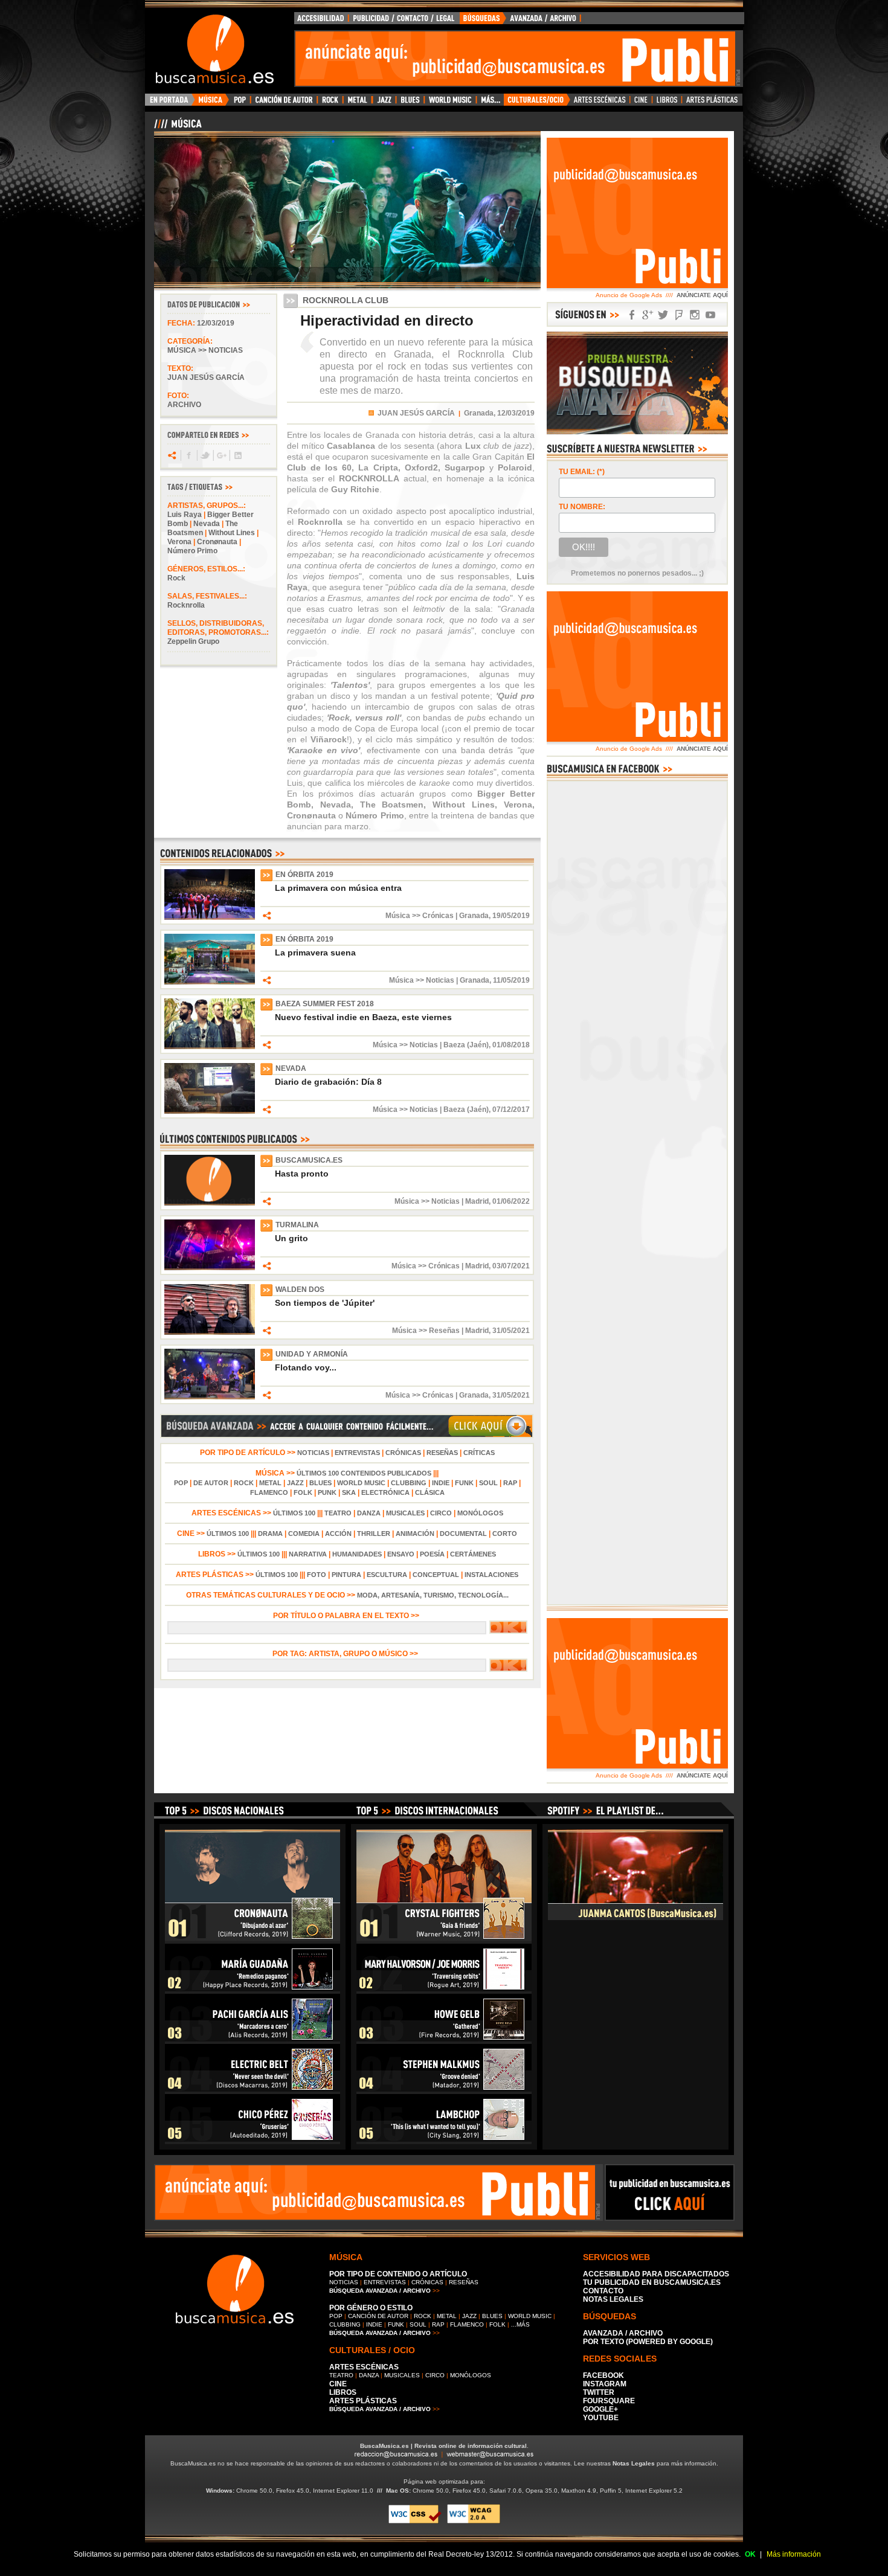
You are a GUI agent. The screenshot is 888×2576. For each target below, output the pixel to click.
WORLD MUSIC (361, 1483)
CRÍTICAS (479, 1453)
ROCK (244, 1483)
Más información (794, 2554)
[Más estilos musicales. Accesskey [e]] (490, 103)
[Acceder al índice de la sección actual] (296, 129)
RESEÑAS (442, 1453)
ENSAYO (401, 1554)
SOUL (488, 1483)
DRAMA (270, 1534)
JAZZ (295, 1483)
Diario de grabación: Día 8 (328, 1082)
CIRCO (441, 1513)
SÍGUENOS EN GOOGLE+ (648, 315)
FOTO (317, 1575)
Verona (179, 542)
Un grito (291, 1238)
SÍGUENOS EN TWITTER (663, 315)
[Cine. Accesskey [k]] (641, 103)
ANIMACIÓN (415, 1534)
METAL (270, 1483)
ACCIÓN (338, 1534)
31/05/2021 (511, 1331)
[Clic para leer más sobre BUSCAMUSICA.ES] (210, 1203)
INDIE (441, 1483)
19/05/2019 (511, 916)
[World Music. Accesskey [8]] (450, 103)
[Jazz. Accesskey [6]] (384, 103)
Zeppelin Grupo (193, 641)
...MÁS (520, 2324)
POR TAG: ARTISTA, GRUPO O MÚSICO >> (347, 1654)
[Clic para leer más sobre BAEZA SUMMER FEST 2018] (210, 1047)
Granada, (480, 413)
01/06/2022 (511, 1201)
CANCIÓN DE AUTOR (378, 2316)
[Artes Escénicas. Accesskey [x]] (600, 103)
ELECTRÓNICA (385, 1492)
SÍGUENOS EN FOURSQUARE (679, 315)
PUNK (327, 1492)
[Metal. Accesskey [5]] (358, 103)
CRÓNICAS (403, 1453)
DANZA (369, 1513)
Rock (176, 578)
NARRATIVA (308, 1554)
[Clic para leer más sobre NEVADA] (210, 1111)
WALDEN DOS (300, 1290)
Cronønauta (217, 542)
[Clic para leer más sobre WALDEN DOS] (210, 1332)
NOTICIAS (313, 1453)
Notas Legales (634, 2463)
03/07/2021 (511, 1266)
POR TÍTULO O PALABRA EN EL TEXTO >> (347, 1616)
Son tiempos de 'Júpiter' (325, 1303)
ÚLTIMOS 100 (294, 1513)
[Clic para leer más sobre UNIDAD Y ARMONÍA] (210, 1397)
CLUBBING (409, 1483)
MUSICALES (405, 1513)
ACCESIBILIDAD (321, 21)
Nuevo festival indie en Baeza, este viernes (363, 1017)
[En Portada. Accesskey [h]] (170, 103)
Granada (474, 916)
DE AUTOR (211, 1483)
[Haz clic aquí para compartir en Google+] (221, 455)
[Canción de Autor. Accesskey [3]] (284, 103)
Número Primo (192, 551)
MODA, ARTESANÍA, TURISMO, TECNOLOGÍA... (433, 1595)
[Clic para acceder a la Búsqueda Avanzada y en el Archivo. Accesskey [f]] (347, 1436)
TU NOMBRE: (582, 507)
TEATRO (338, 1513)
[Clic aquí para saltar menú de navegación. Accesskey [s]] (444, 10)
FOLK (303, 1492)
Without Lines (232, 533)
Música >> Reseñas (426, 1331)
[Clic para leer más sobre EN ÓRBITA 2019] (210, 917)
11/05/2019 (511, 980)
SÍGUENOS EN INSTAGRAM (695, 315)
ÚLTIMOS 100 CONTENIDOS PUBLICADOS (364, 1473)
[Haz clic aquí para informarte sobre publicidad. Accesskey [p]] (670, 2217)
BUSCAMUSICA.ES (309, 1160)
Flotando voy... (306, 1367)
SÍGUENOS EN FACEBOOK (632, 315)
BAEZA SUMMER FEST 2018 (325, 1004)
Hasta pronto (302, 1174)
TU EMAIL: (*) (582, 472)
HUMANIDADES (357, 1554)
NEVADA (291, 1068)
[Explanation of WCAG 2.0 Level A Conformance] (474, 2521)
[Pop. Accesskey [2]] (240, 103)
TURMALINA (297, 1225)
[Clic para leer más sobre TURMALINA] (210, 1268)
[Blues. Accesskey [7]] (410, 103)
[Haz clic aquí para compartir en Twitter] (204, 455)
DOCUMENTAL (463, 1534)
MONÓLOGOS (480, 1513)
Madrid (477, 1201)
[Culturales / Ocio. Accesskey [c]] (537, 103)
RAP (510, 1483)
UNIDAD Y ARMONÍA (312, 1354)
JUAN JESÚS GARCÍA (416, 413)
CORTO (505, 1534)
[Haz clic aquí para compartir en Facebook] (188, 455)
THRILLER (374, 1534)
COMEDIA (304, 1534)
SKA (349, 1492)
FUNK (464, 1483)
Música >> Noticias (205, 350)
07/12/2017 (511, 1110)
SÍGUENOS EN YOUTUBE (710, 315)
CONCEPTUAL (436, 1575)
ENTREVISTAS (357, 1453)
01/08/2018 (511, 1045)
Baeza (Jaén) (466, 1045)
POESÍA (432, 1554)
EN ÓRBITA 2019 (304, 875)
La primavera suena (315, 952)
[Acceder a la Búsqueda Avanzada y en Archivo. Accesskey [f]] (637, 432)
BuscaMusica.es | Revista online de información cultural (443, 2446)
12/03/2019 (216, 323)
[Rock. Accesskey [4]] (330, 103)
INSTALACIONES (491, 1575)
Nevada (207, 524)
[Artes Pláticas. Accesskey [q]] (712, 103)
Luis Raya (185, 515)
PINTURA (346, 1575)
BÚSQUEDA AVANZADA (522, 21)
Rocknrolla (186, 605)
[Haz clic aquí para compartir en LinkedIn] (237, 455)
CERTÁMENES (473, 1554)
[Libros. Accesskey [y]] (667, 103)
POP (181, 1483)
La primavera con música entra (338, 888)
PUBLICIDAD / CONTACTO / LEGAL (404, 21)
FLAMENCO (269, 1492)
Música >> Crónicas (420, 916)
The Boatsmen (203, 528)
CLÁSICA (430, 1492)
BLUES (320, 1483)
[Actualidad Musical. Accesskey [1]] (212, 103)
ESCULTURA (387, 1575)
